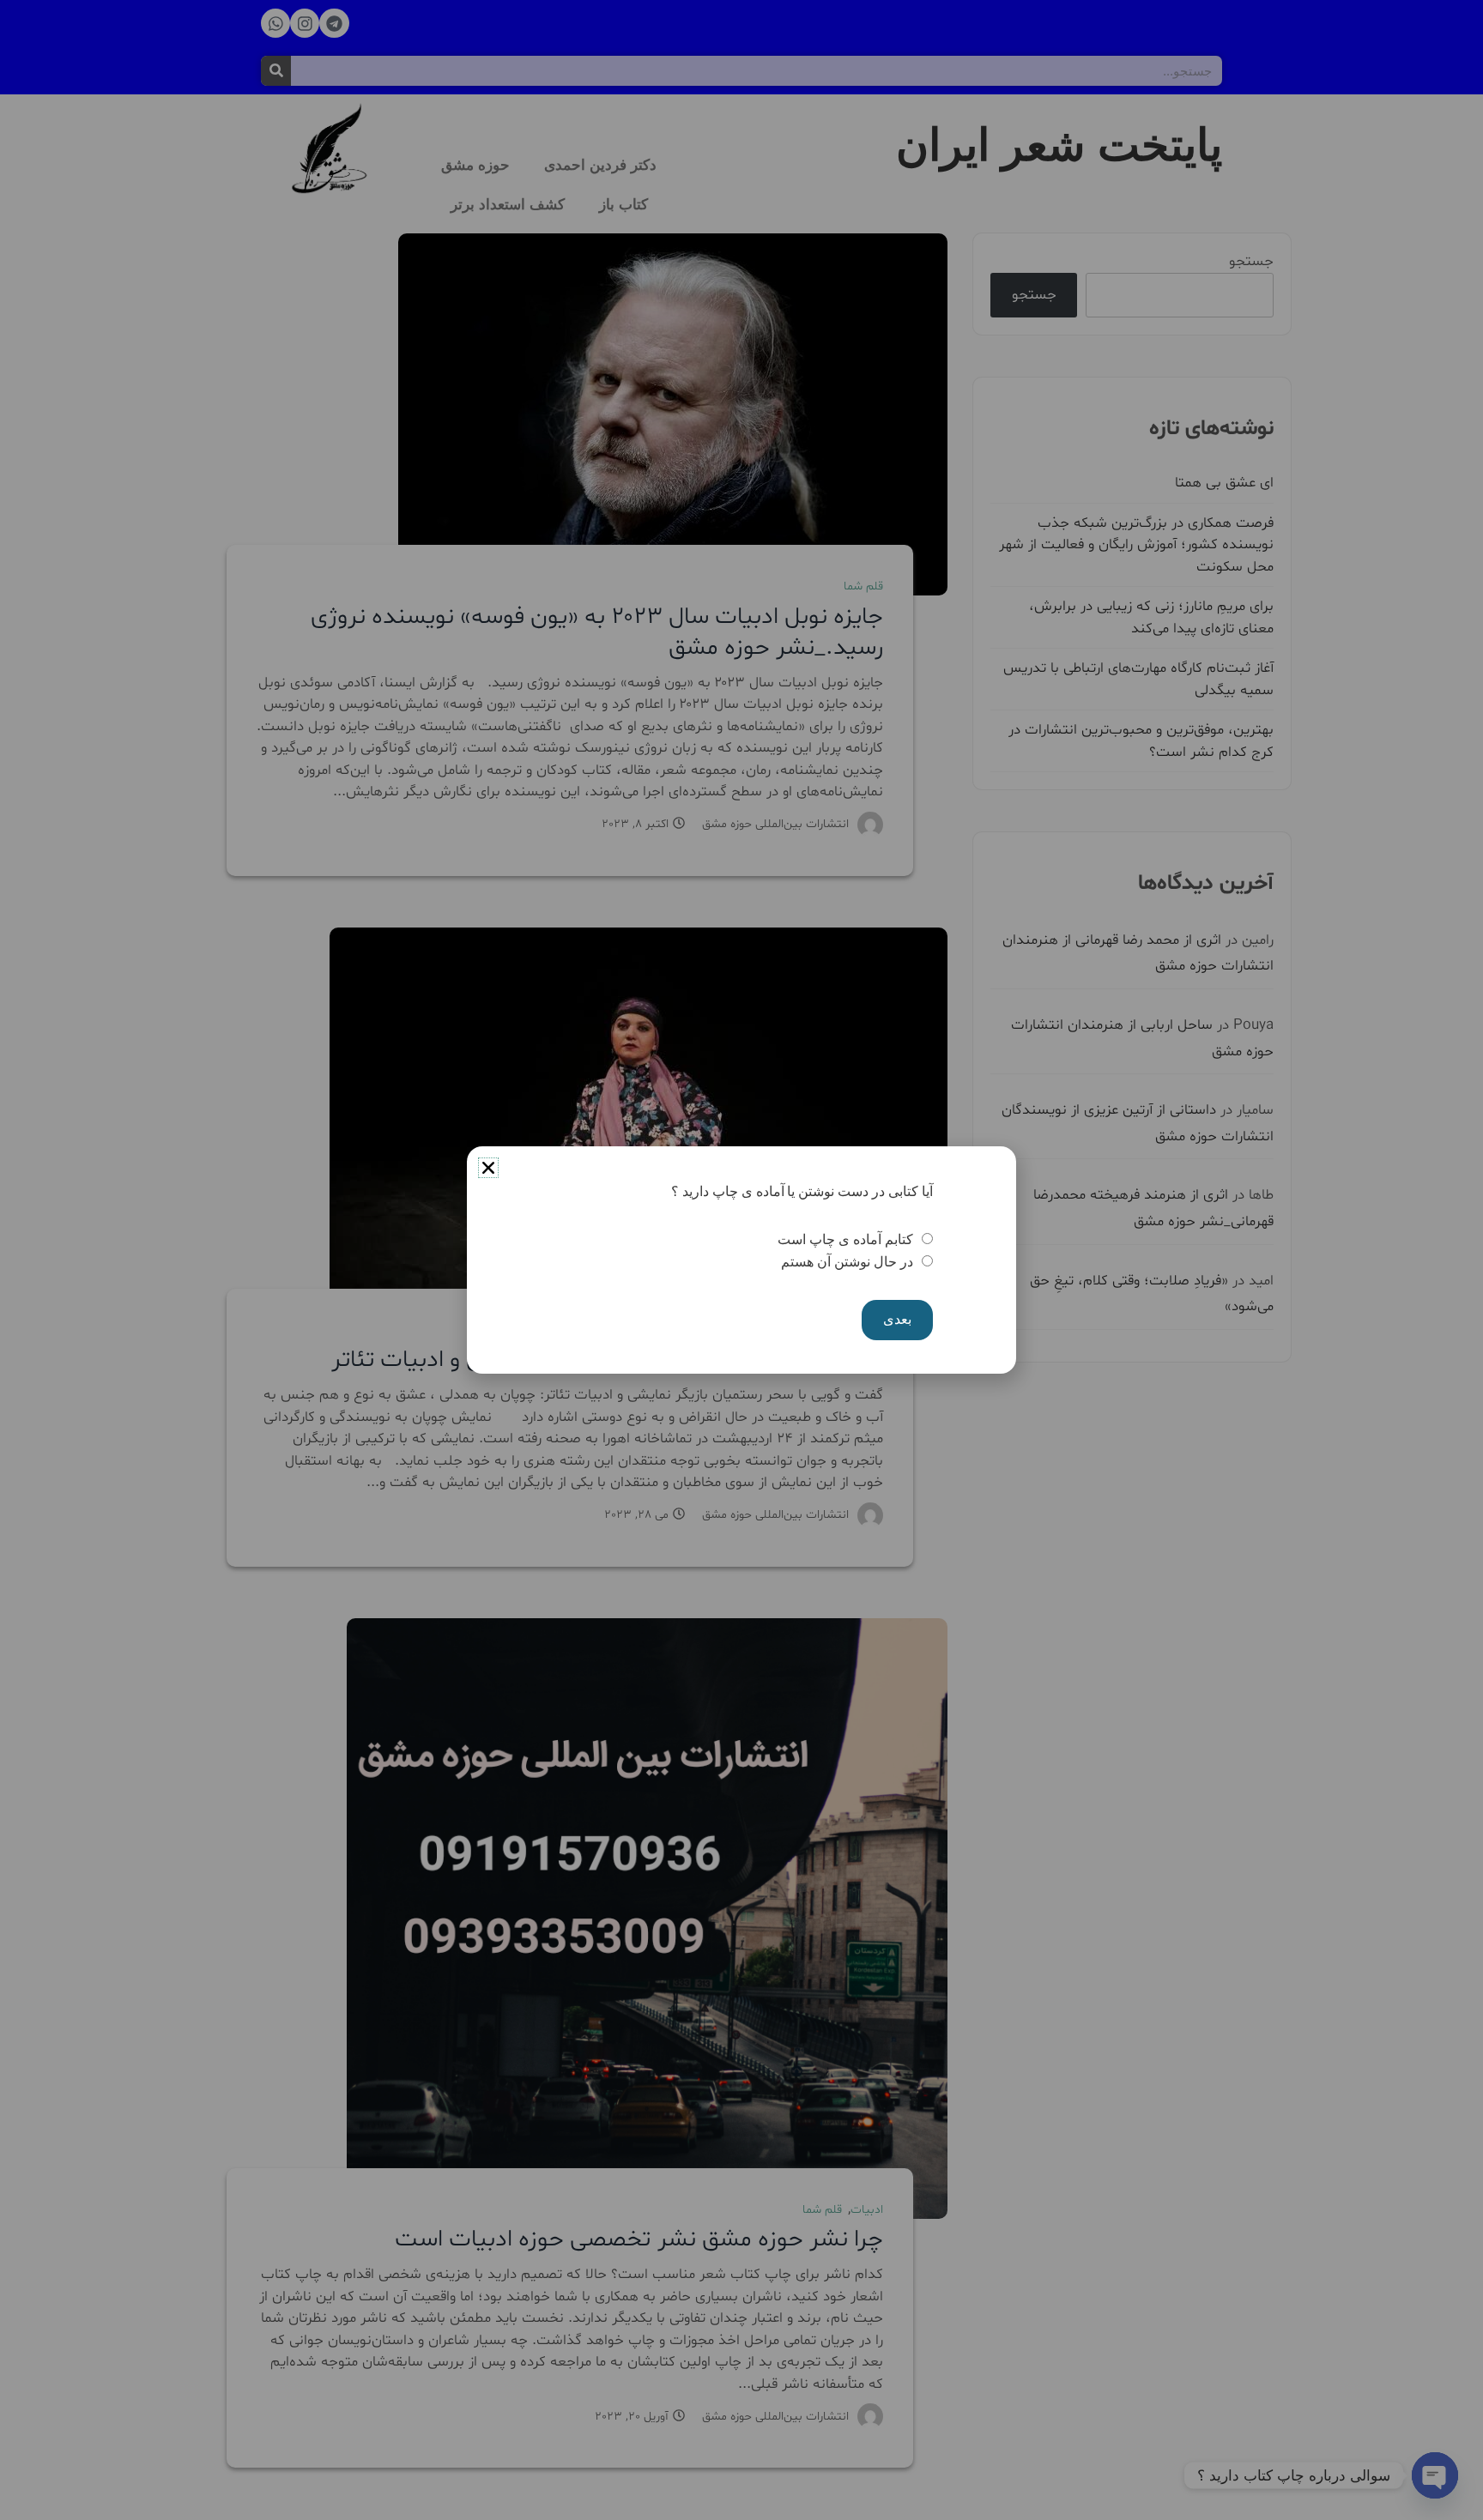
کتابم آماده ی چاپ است (845, 1239)
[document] (741, 1260)
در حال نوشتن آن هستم (847, 1262)
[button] (488, 1168)
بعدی (897, 1319)
